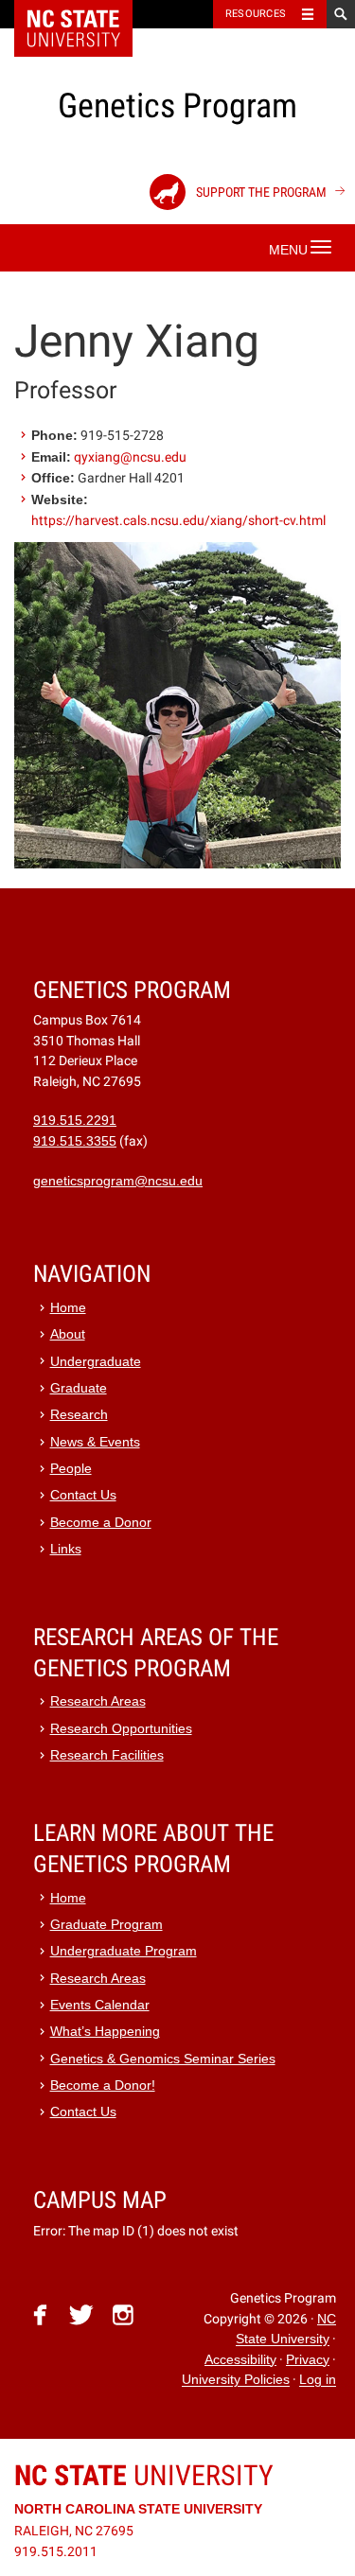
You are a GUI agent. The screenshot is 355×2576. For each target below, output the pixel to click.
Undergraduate (96, 1362)
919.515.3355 (75, 1141)
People (71, 1469)
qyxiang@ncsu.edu (130, 457)
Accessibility (240, 2360)
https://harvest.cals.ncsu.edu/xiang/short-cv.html (178, 520)
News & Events (95, 1442)
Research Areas (98, 1701)
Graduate (79, 1388)
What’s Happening (105, 2032)
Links (66, 1549)
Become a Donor (101, 1523)
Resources (256, 14)
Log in (318, 2381)
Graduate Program (106, 1925)
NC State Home (86, 14)
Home (68, 1308)
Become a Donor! (103, 2085)
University (144, 2475)
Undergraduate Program (124, 1951)
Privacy (308, 2360)
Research (79, 1415)
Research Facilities (107, 1755)
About (68, 1334)
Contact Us (83, 1495)
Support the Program (260, 192)
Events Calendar (100, 2005)
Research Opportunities (121, 1729)
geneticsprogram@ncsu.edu (118, 1181)
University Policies (236, 2381)
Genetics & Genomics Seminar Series (163, 2059)
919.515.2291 (75, 1121)
